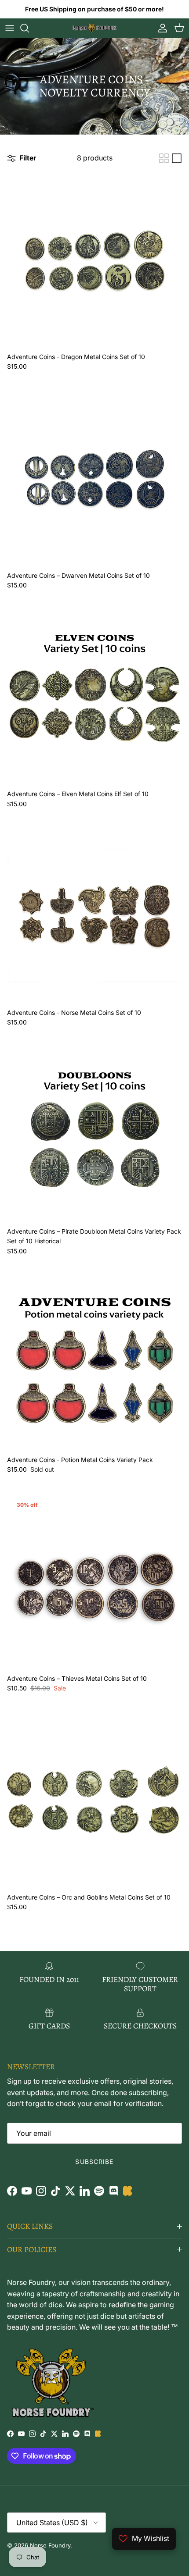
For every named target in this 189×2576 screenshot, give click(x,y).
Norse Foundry (50, 2545)
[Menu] (10, 28)
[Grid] (164, 158)
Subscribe (94, 2161)
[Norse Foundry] (94, 28)
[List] (177, 158)
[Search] (29, 28)
